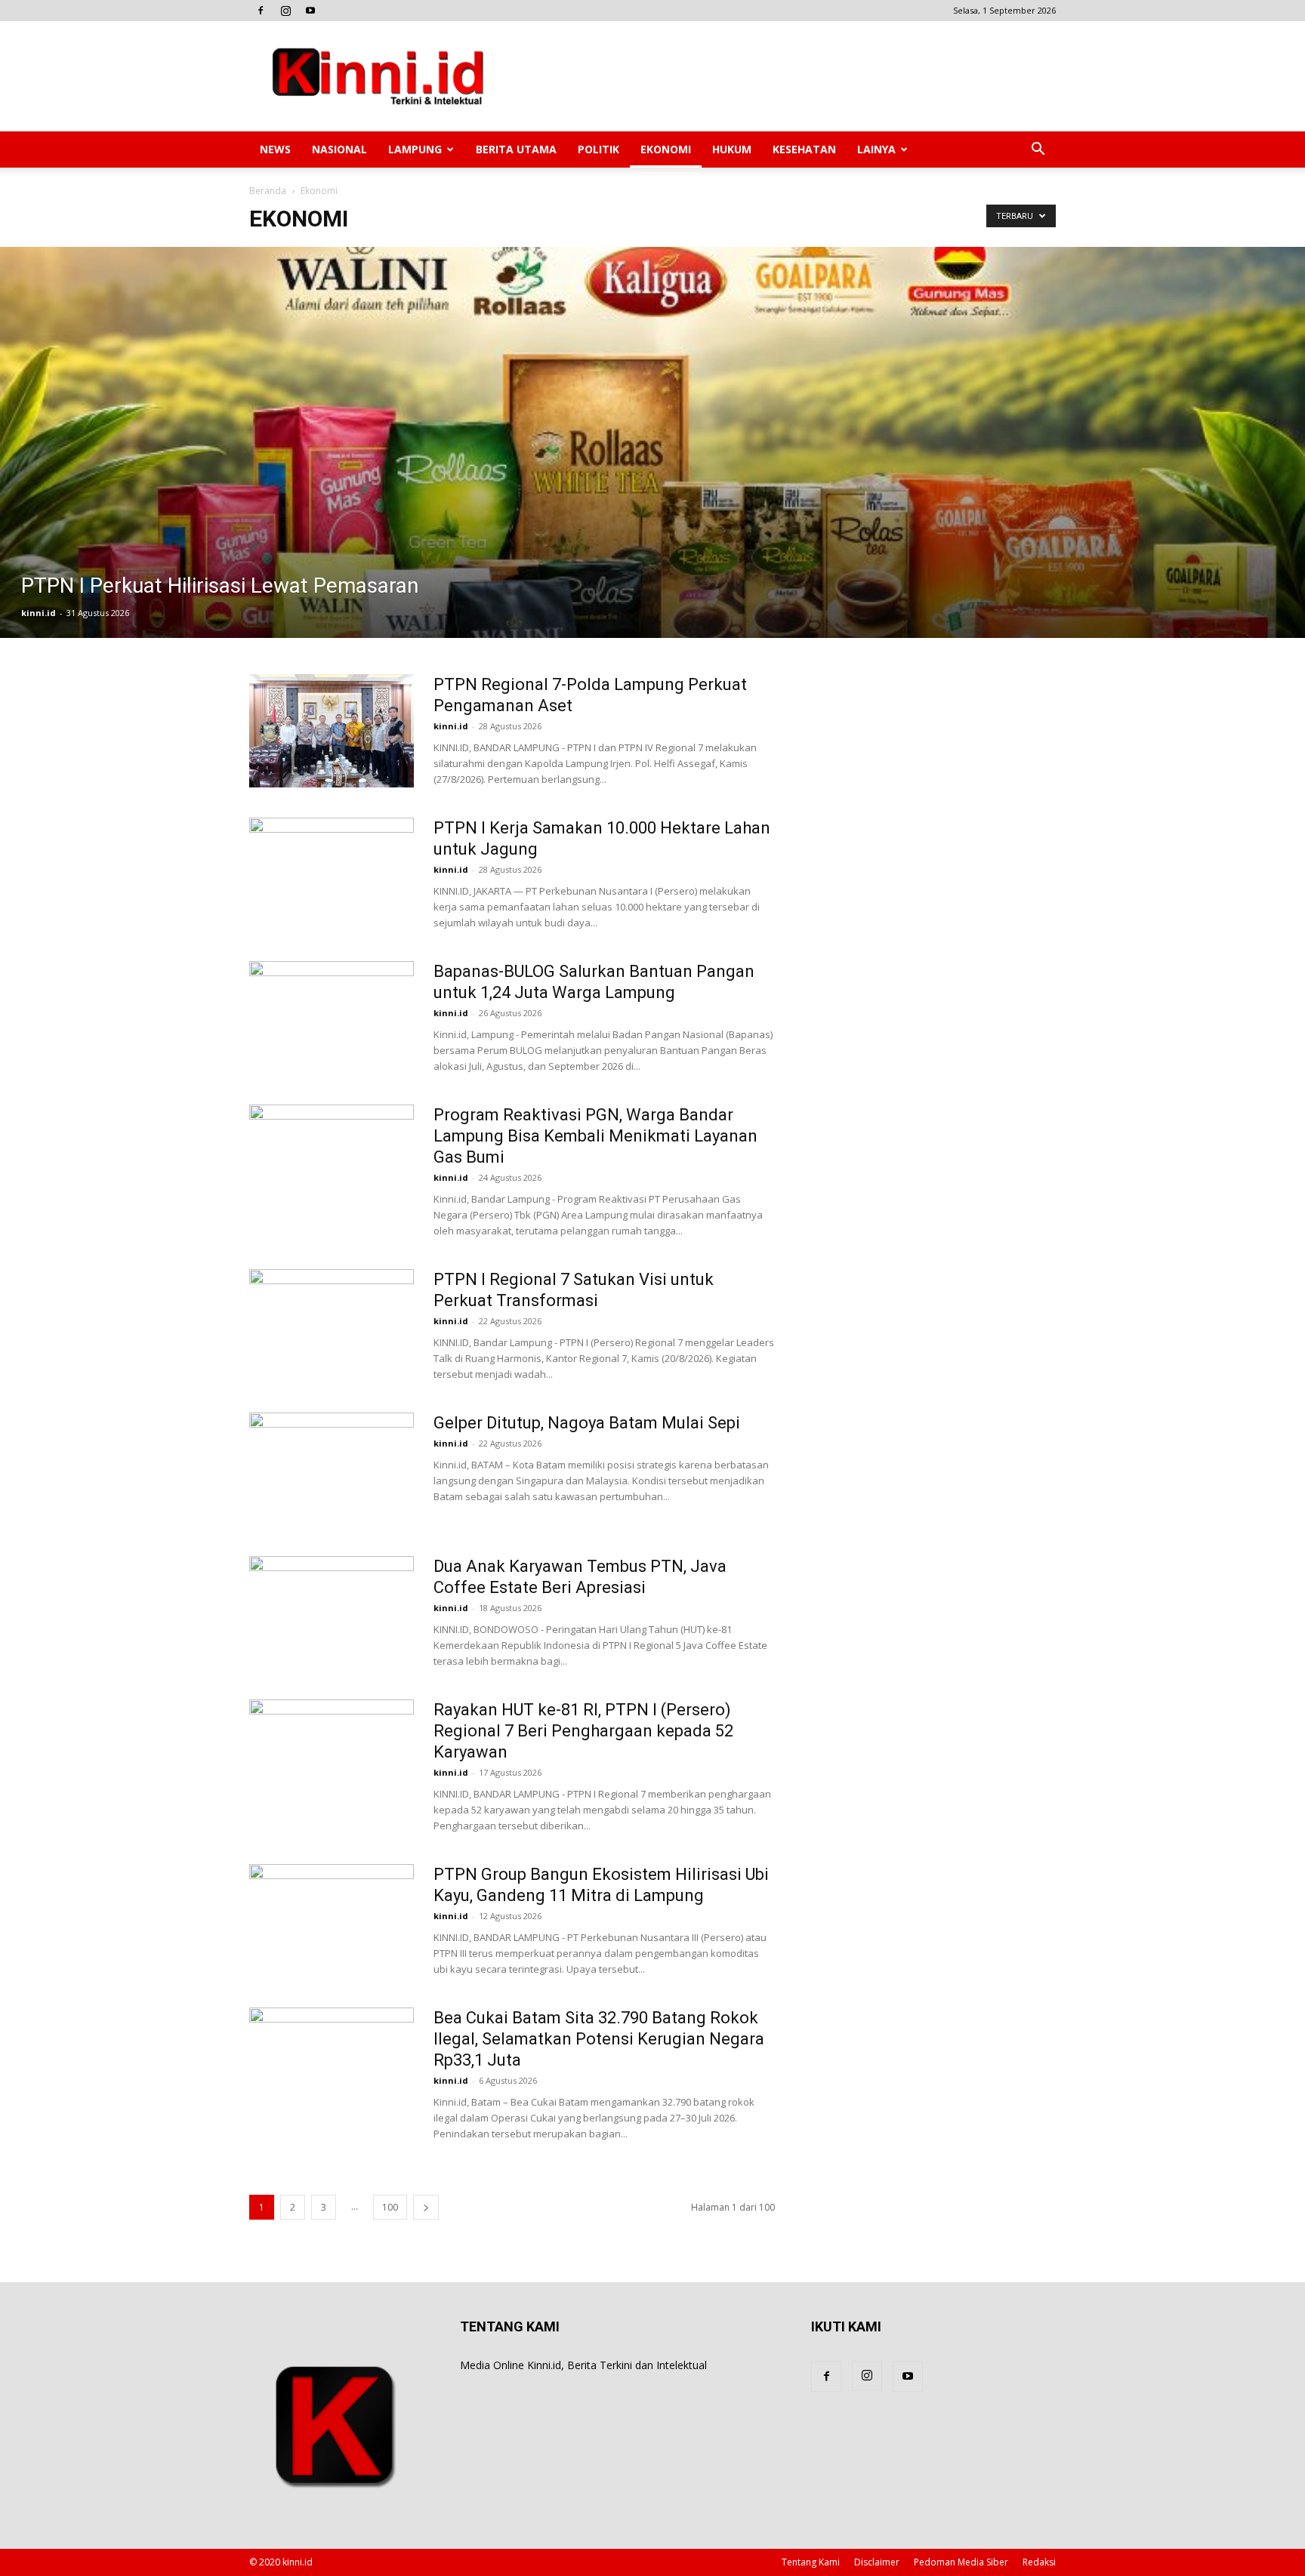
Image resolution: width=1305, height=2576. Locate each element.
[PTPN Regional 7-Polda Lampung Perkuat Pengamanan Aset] (332, 731)
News (275, 149)
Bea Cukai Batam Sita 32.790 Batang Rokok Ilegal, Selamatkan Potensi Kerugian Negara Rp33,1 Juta (599, 2039)
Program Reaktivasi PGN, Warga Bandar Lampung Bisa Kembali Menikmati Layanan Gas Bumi (595, 1136)
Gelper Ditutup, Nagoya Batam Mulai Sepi (587, 1423)
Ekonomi (666, 149)
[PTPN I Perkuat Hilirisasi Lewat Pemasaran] (652, 442)
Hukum (732, 149)
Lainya (876, 149)
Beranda (268, 191)
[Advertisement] (781, 76)
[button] (1038, 151)
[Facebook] (261, 11)
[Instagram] (285, 11)
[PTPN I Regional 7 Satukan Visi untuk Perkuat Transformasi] (332, 1326)
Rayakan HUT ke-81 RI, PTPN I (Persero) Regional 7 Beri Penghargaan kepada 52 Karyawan (583, 1731)
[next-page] (426, 2207)
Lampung (415, 149)
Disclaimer (877, 2562)
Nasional (339, 149)
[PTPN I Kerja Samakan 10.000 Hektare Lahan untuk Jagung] (332, 874)
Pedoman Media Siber (961, 2562)
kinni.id (39, 613)
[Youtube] (310, 11)
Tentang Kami (811, 2562)
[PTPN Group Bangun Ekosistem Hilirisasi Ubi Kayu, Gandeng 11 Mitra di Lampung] (332, 1921)
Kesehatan (804, 149)
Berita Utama (516, 149)
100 (390, 2207)
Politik (599, 149)
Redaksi (1039, 2562)
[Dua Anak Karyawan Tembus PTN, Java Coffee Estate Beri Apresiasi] (332, 1613)
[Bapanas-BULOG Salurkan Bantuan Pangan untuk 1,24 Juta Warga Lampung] (332, 1018)
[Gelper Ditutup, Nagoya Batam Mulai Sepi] (332, 1469)
